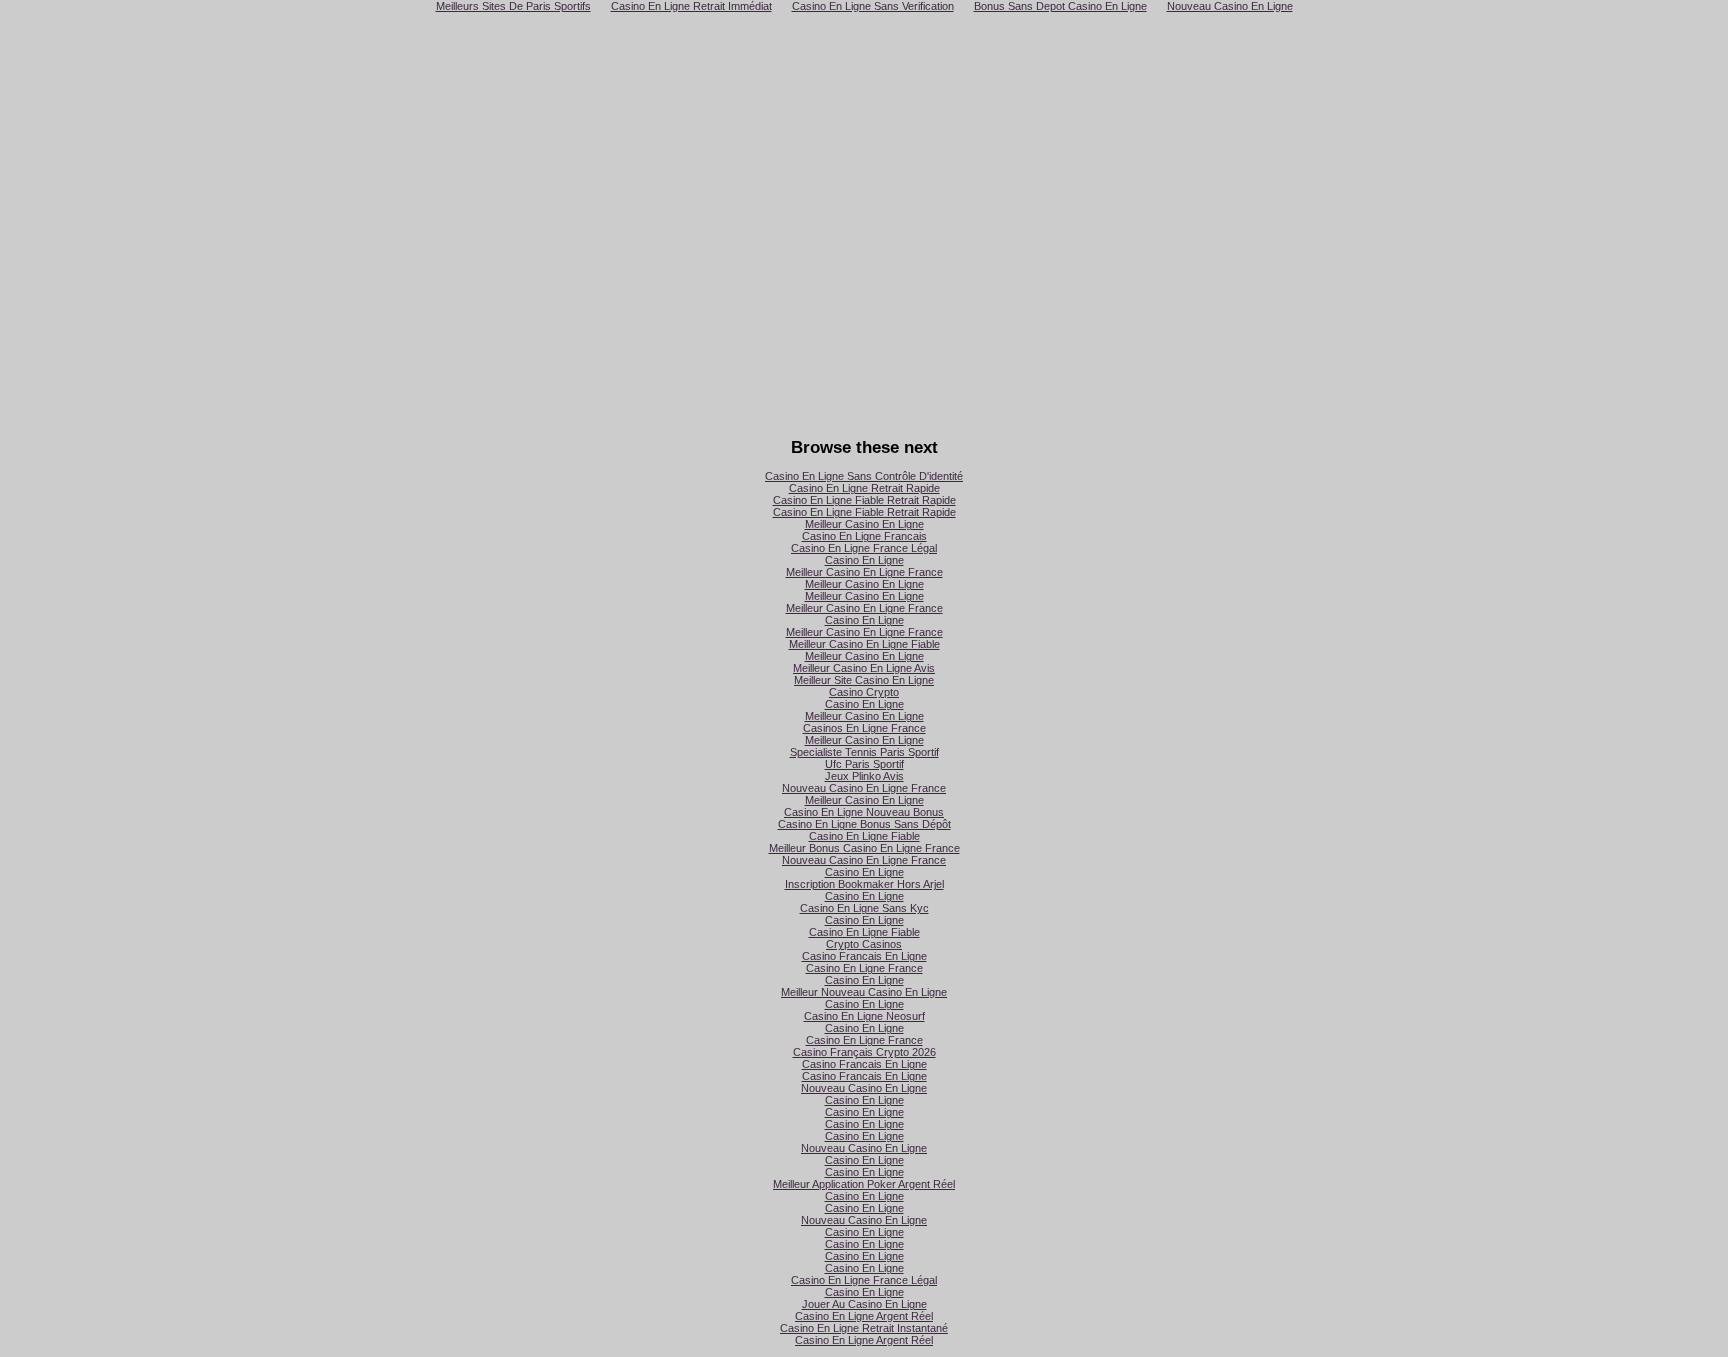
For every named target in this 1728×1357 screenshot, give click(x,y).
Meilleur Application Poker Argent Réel (864, 1184)
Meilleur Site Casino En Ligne (864, 680)
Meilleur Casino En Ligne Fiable (864, 644)
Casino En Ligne (864, 560)
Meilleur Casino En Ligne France (864, 572)
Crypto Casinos (864, 944)
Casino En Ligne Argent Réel (864, 1316)
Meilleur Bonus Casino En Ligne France (864, 848)
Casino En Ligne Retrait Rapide (864, 488)
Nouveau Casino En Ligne (864, 1088)
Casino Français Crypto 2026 (864, 1052)
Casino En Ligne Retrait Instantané (864, 1328)
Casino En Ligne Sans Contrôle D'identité (864, 476)
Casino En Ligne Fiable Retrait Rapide (864, 500)
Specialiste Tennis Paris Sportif (864, 752)
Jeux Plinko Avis (864, 776)
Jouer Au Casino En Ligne (864, 1304)
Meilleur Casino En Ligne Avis (864, 668)
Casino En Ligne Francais (864, 536)
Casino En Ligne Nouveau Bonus (864, 812)
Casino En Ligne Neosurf (864, 1016)
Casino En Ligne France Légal (864, 548)
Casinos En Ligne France (864, 728)
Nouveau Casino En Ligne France (864, 788)
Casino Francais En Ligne (864, 956)
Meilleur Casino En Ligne (864, 524)
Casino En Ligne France (864, 968)
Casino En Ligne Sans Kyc (864, 908)
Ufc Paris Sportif (864, 764)
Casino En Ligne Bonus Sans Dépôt (864, 824)
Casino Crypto (864, 692)
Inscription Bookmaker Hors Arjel (864, 884)
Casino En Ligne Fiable (864, 836)
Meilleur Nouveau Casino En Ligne (864, 992)
